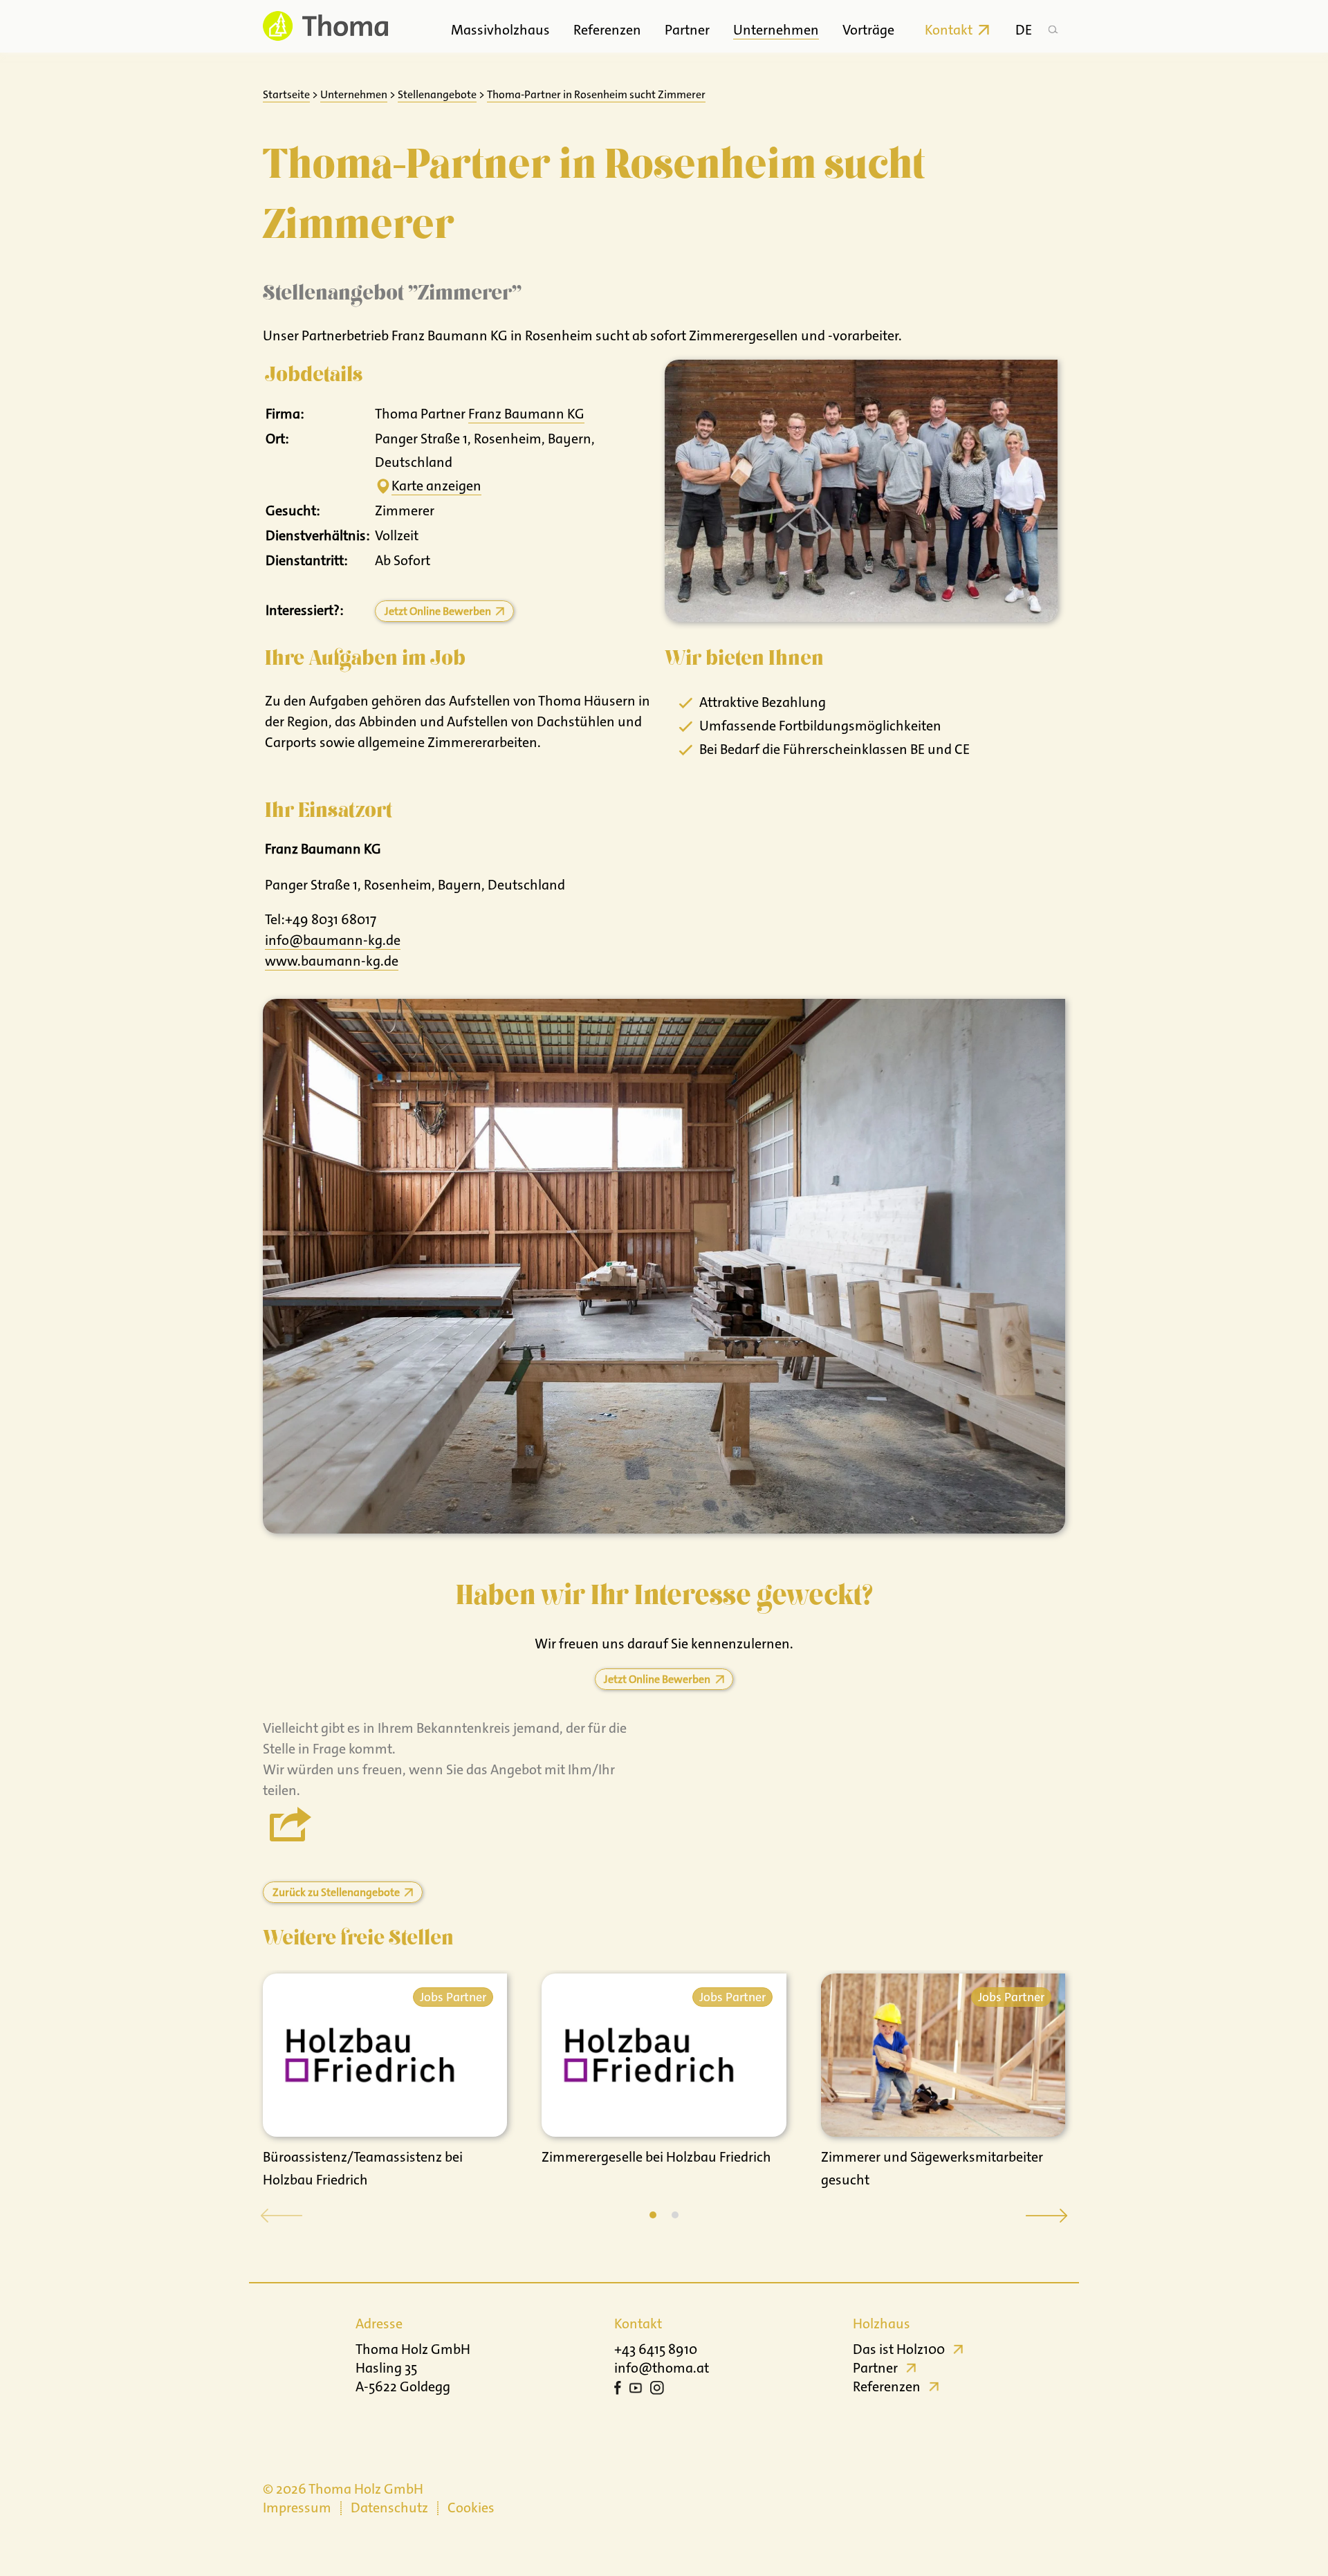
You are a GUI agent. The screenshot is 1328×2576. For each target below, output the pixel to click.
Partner (687, 30)
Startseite (286, 94)
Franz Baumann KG (526, 414)
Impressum (297, 2508)
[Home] (325, 26)
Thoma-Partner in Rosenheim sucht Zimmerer (596, 94)
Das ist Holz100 (899, 2349)
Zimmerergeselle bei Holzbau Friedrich (656, 2157)
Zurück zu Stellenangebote (336, 1892)
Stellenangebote (437, 94)
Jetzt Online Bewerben (438, 611)
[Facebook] (618, 2390)
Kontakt (949, 30)
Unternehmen (776, 30)
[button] (653, 2215)
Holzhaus (882, 2324)
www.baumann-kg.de (332, 961)
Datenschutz (389, 2508)
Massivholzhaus (500, 30)
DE (1024, 30)
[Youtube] (636, 2390)
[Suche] (1053, 26)
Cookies (471, 2508)
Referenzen (607, 30)
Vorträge (868, 30)
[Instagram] (657, 2390)
